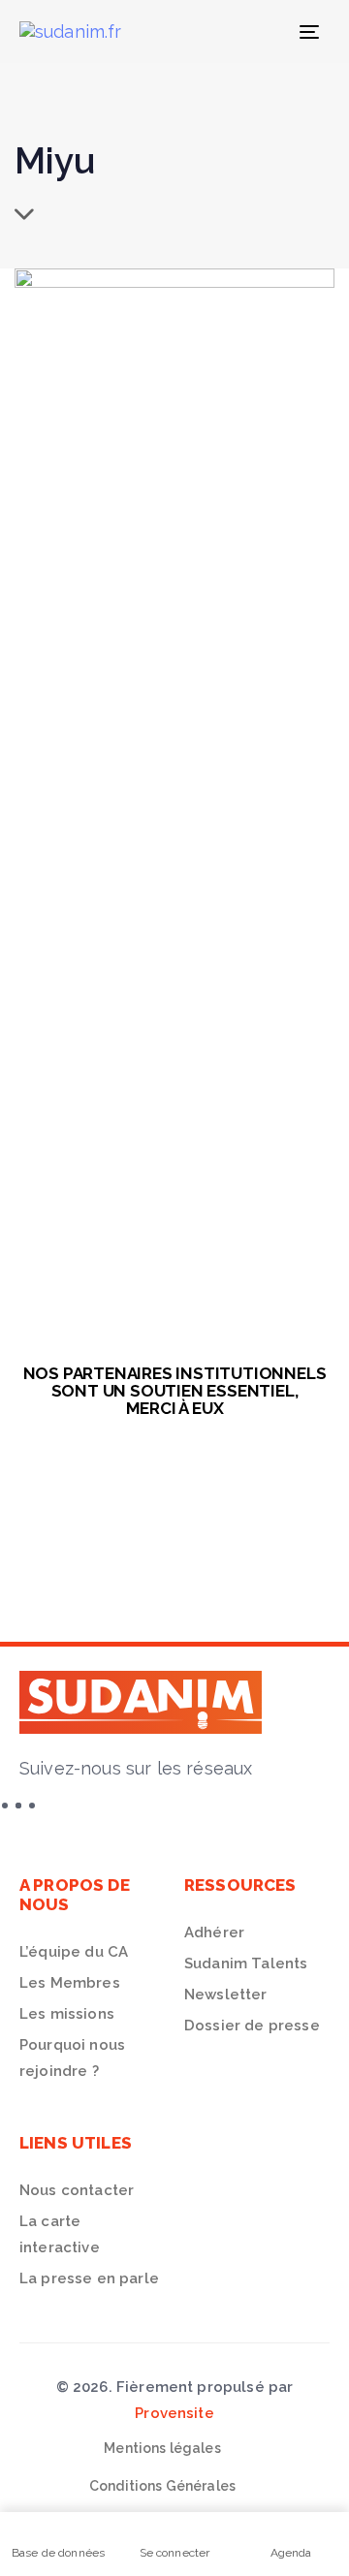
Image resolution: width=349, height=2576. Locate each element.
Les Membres (70, 1983)
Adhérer (214, 1932)
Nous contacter (77, 2190)
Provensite (174, 2413)
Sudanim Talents (246, 1963)
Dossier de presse (252, 2026)
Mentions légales (162, 2448)
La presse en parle (89, 2278)
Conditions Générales (162, 2486)
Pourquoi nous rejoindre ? (72, 2058)
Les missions (67, 2014)
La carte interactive (60, 2234)
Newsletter (226, 1995)
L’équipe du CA (74, 1952)
